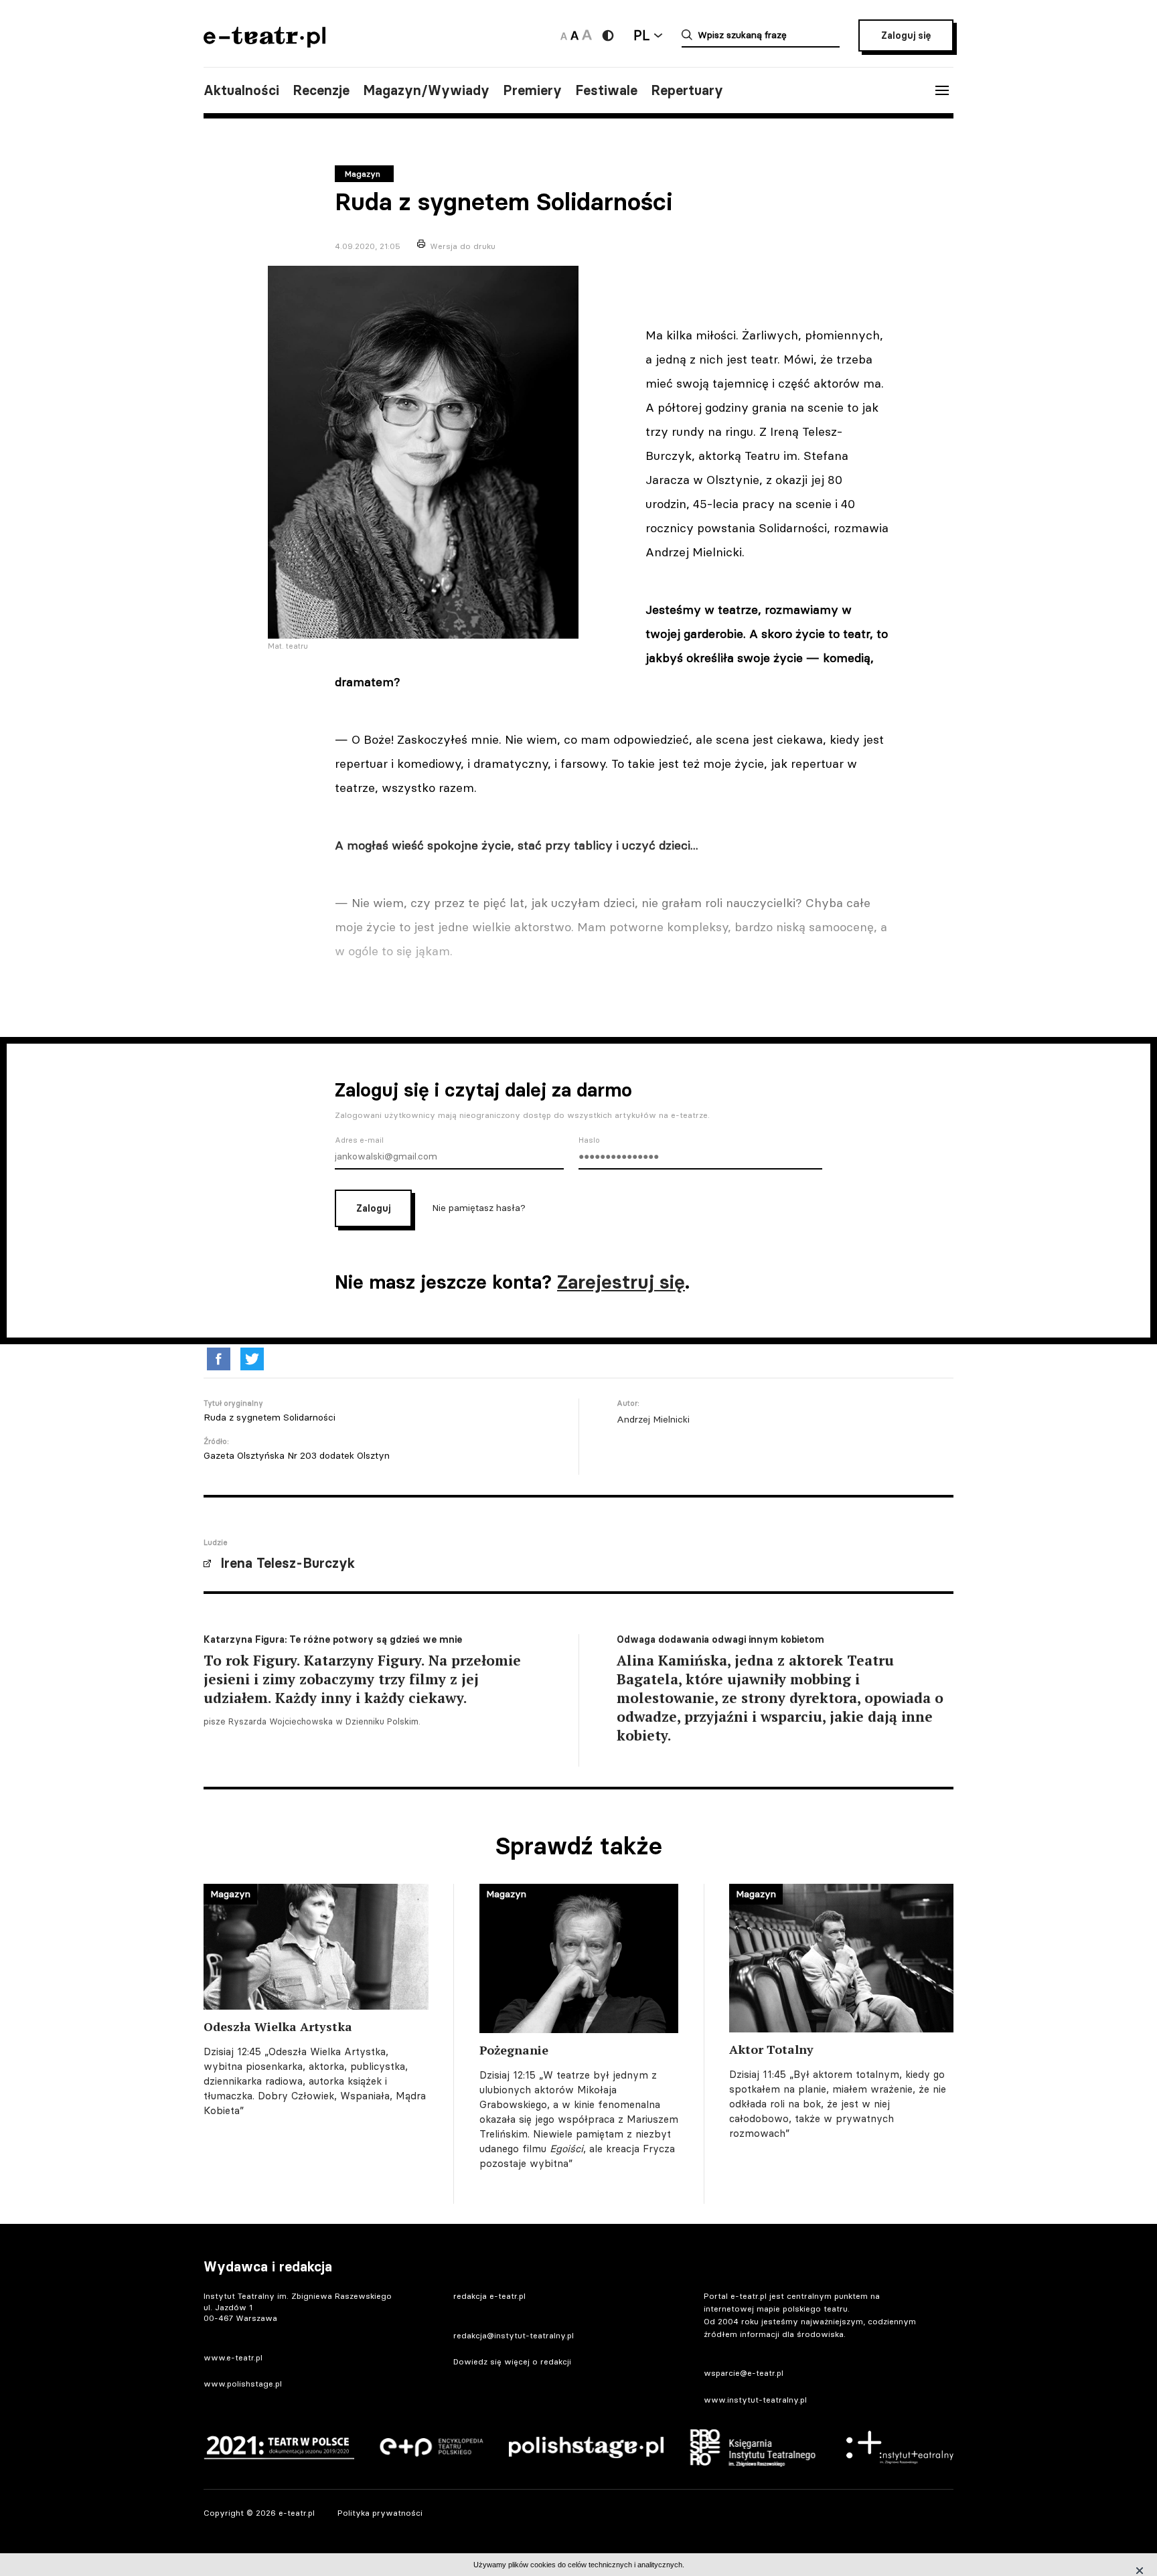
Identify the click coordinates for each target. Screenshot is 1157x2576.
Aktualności (241, 90)
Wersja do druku (463, 246)
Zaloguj (373, 1208)
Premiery (532, 90)
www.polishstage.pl (243, 2384)
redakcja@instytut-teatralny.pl (514, 2335)
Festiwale (606, 90)
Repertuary (687, 90)
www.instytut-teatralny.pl (755, 2400)
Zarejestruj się (621, 1282)
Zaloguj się (906, 35)
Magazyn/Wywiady (426, 90)
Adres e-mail (359, 1140)
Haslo (589, 1140)
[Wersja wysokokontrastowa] (608, 35)
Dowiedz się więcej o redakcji (512, 2361)
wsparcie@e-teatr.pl (744, 2373)
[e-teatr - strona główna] (264, 43)
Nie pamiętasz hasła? (479, 1208)
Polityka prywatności (380, 2513)
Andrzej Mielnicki (653, 1419)
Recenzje (321, 90)
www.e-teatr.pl (233, 2357)
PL (641, 35)
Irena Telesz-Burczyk (288, 1563)
